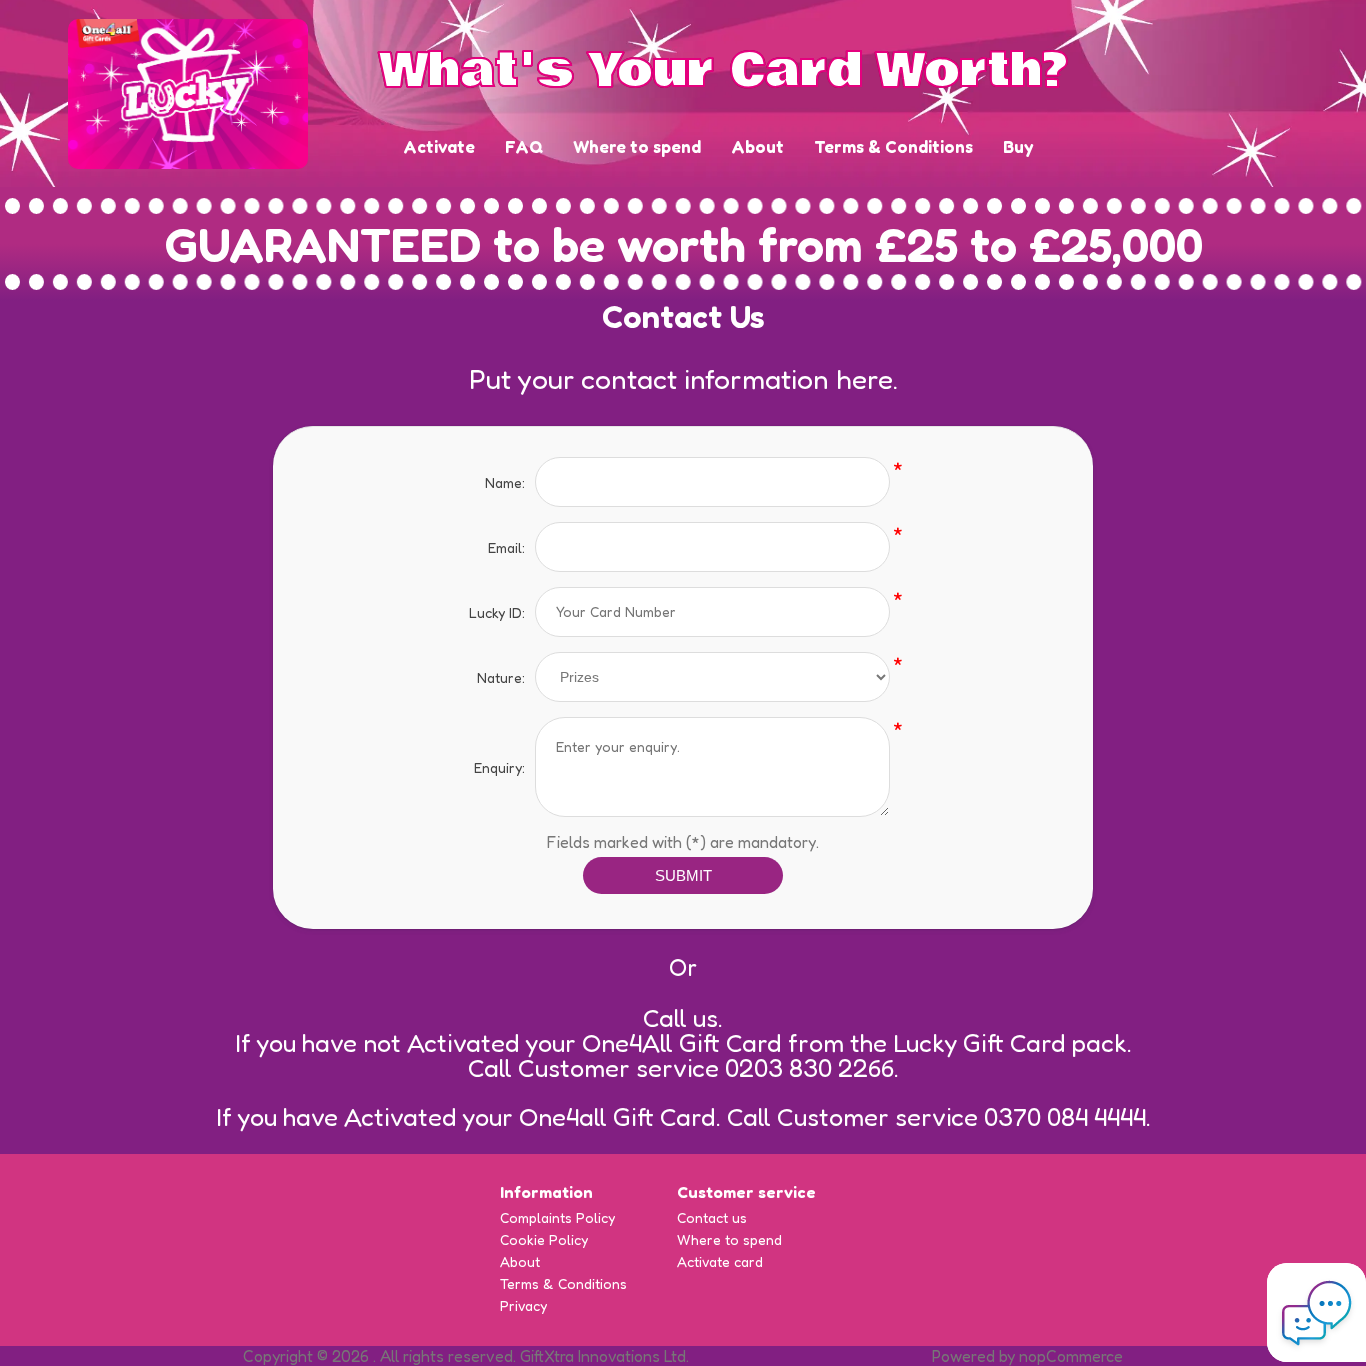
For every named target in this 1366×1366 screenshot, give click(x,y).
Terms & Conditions (893, 146)
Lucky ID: (497, 612)
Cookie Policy (544, 1239)
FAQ (524, 146)
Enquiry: (499, 767)
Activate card (720, 1261)
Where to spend (637, 146)
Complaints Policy (557, 1217)
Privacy (523, 1305)
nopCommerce (1071, 1356)
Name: (505, 482)
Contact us (712, 1217)
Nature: (501, 677)
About (757, 146)
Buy (1018, 146)
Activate (439, 146)
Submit (683, 875)
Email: (506, 547)
